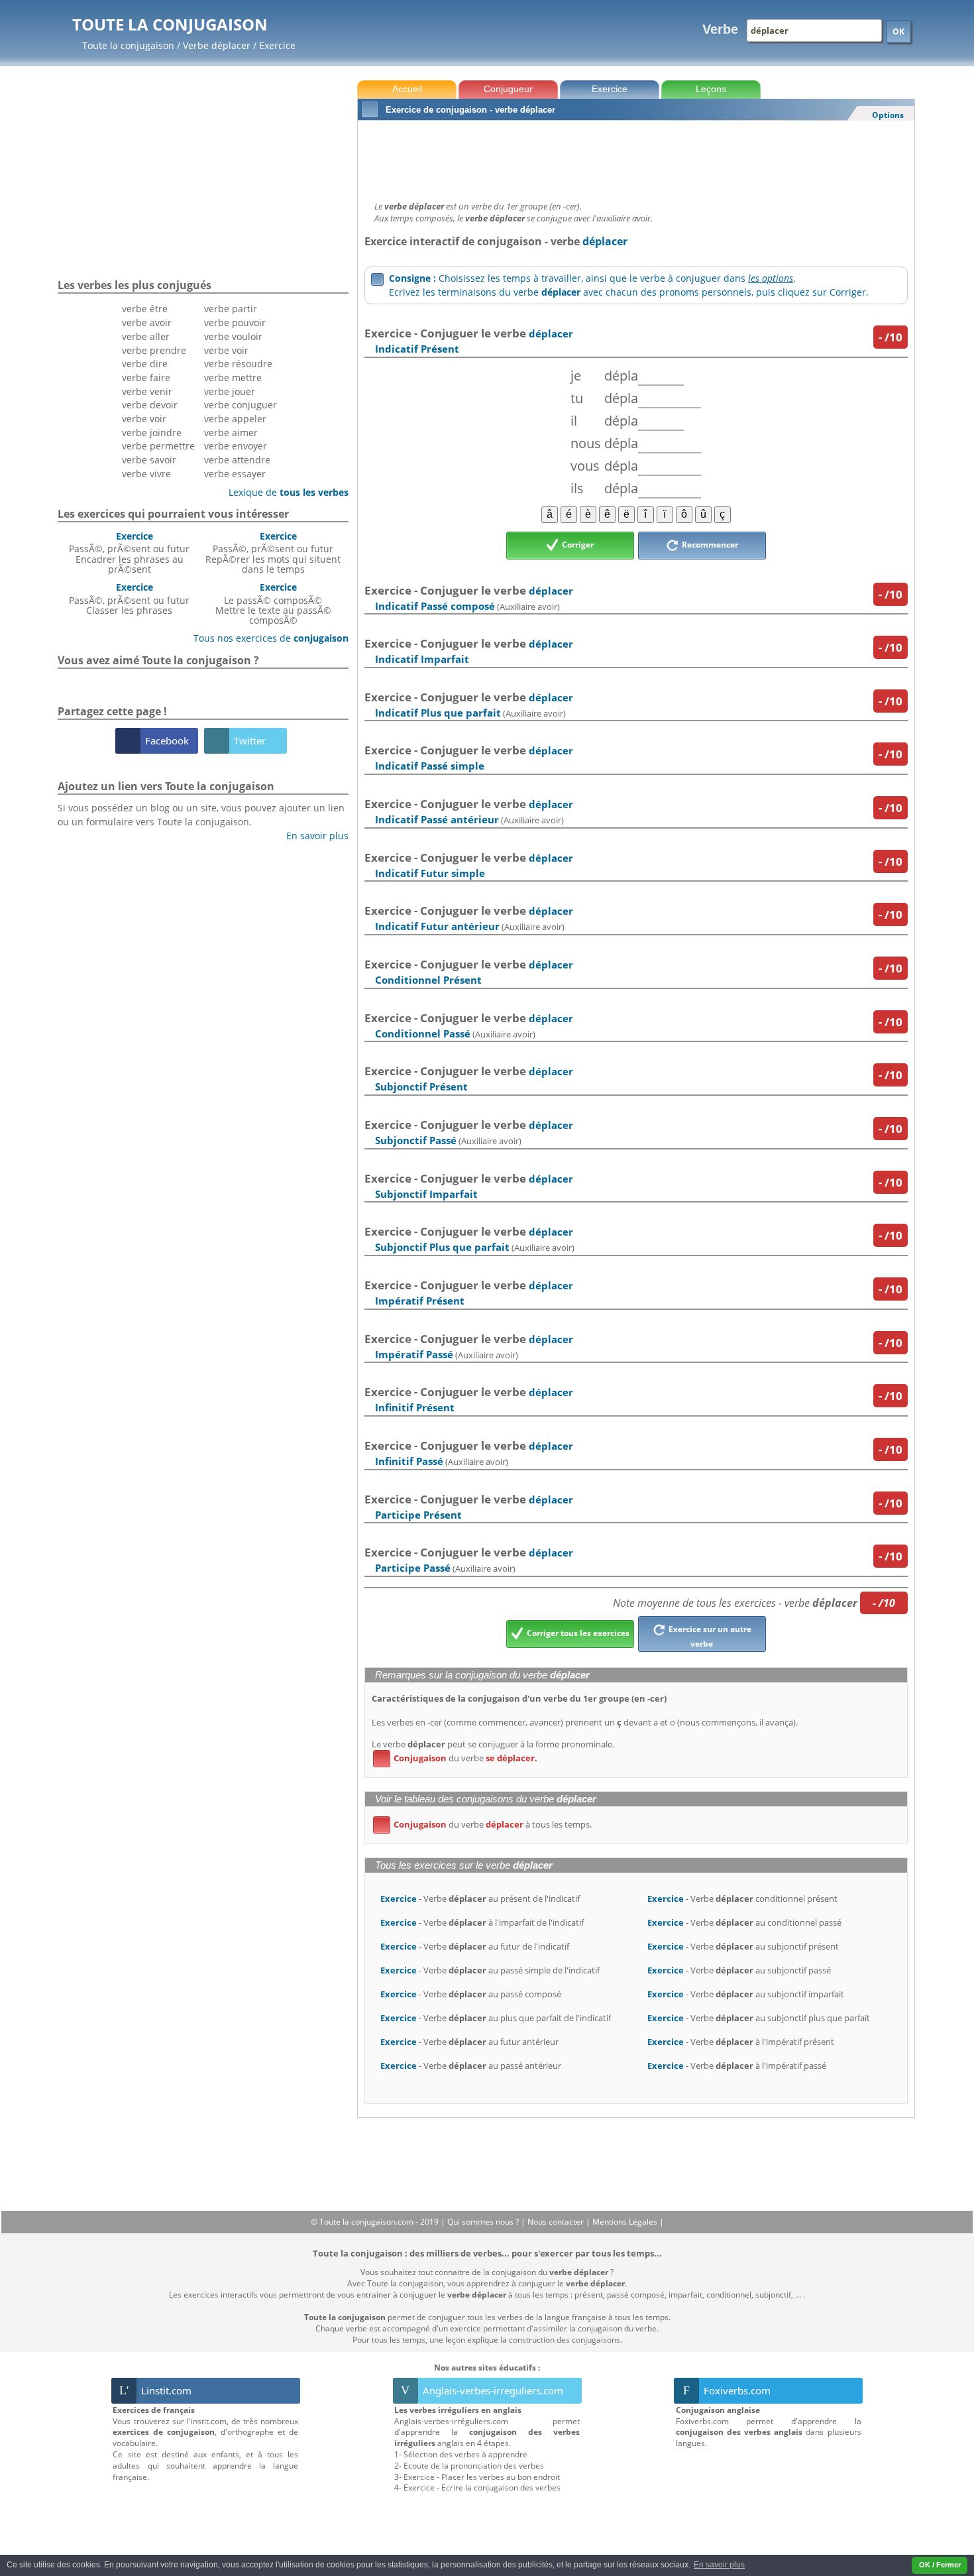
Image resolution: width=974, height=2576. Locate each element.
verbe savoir (149, 460)
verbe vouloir (233, 336)
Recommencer (709, 545)
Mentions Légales (626, 2222)
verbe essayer (235, 474)
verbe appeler (235, 419)
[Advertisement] (636, 157)
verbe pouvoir (235, 322)
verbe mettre (233, 378)
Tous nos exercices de (266, 638)
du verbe (458, 1758)
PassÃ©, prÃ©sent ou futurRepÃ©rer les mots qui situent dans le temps (273, 553)
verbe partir (231, 309)
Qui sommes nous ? (484, 2222)
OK (898, 31)
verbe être (145, 309)
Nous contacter (557, 2222)
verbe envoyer (236, 446)
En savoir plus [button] (719, 2565)
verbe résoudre (238, 364)
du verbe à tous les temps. (485, 1824)
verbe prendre (154, 350)
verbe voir (144, 419)
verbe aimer (231, 433)
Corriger (577, 545)
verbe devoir (150, 405)
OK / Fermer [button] (940, 2565)
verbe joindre (152, 433)
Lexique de (284, 492)
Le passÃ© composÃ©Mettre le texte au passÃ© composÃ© (273, 604)
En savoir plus (312, 836)
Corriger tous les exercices (577, 1633)
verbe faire (146, 378)
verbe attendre (237, 460)
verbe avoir (147, 322)
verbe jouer (230, 391)
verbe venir (147, 391)
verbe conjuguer (241, 405)
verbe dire (145, 364)
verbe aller (146, 336)
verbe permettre (158, 446)
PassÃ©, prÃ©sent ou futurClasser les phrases (129, 599)
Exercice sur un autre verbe (709, 1636)
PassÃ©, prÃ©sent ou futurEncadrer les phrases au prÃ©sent (129, 553)
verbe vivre (146, 474)
